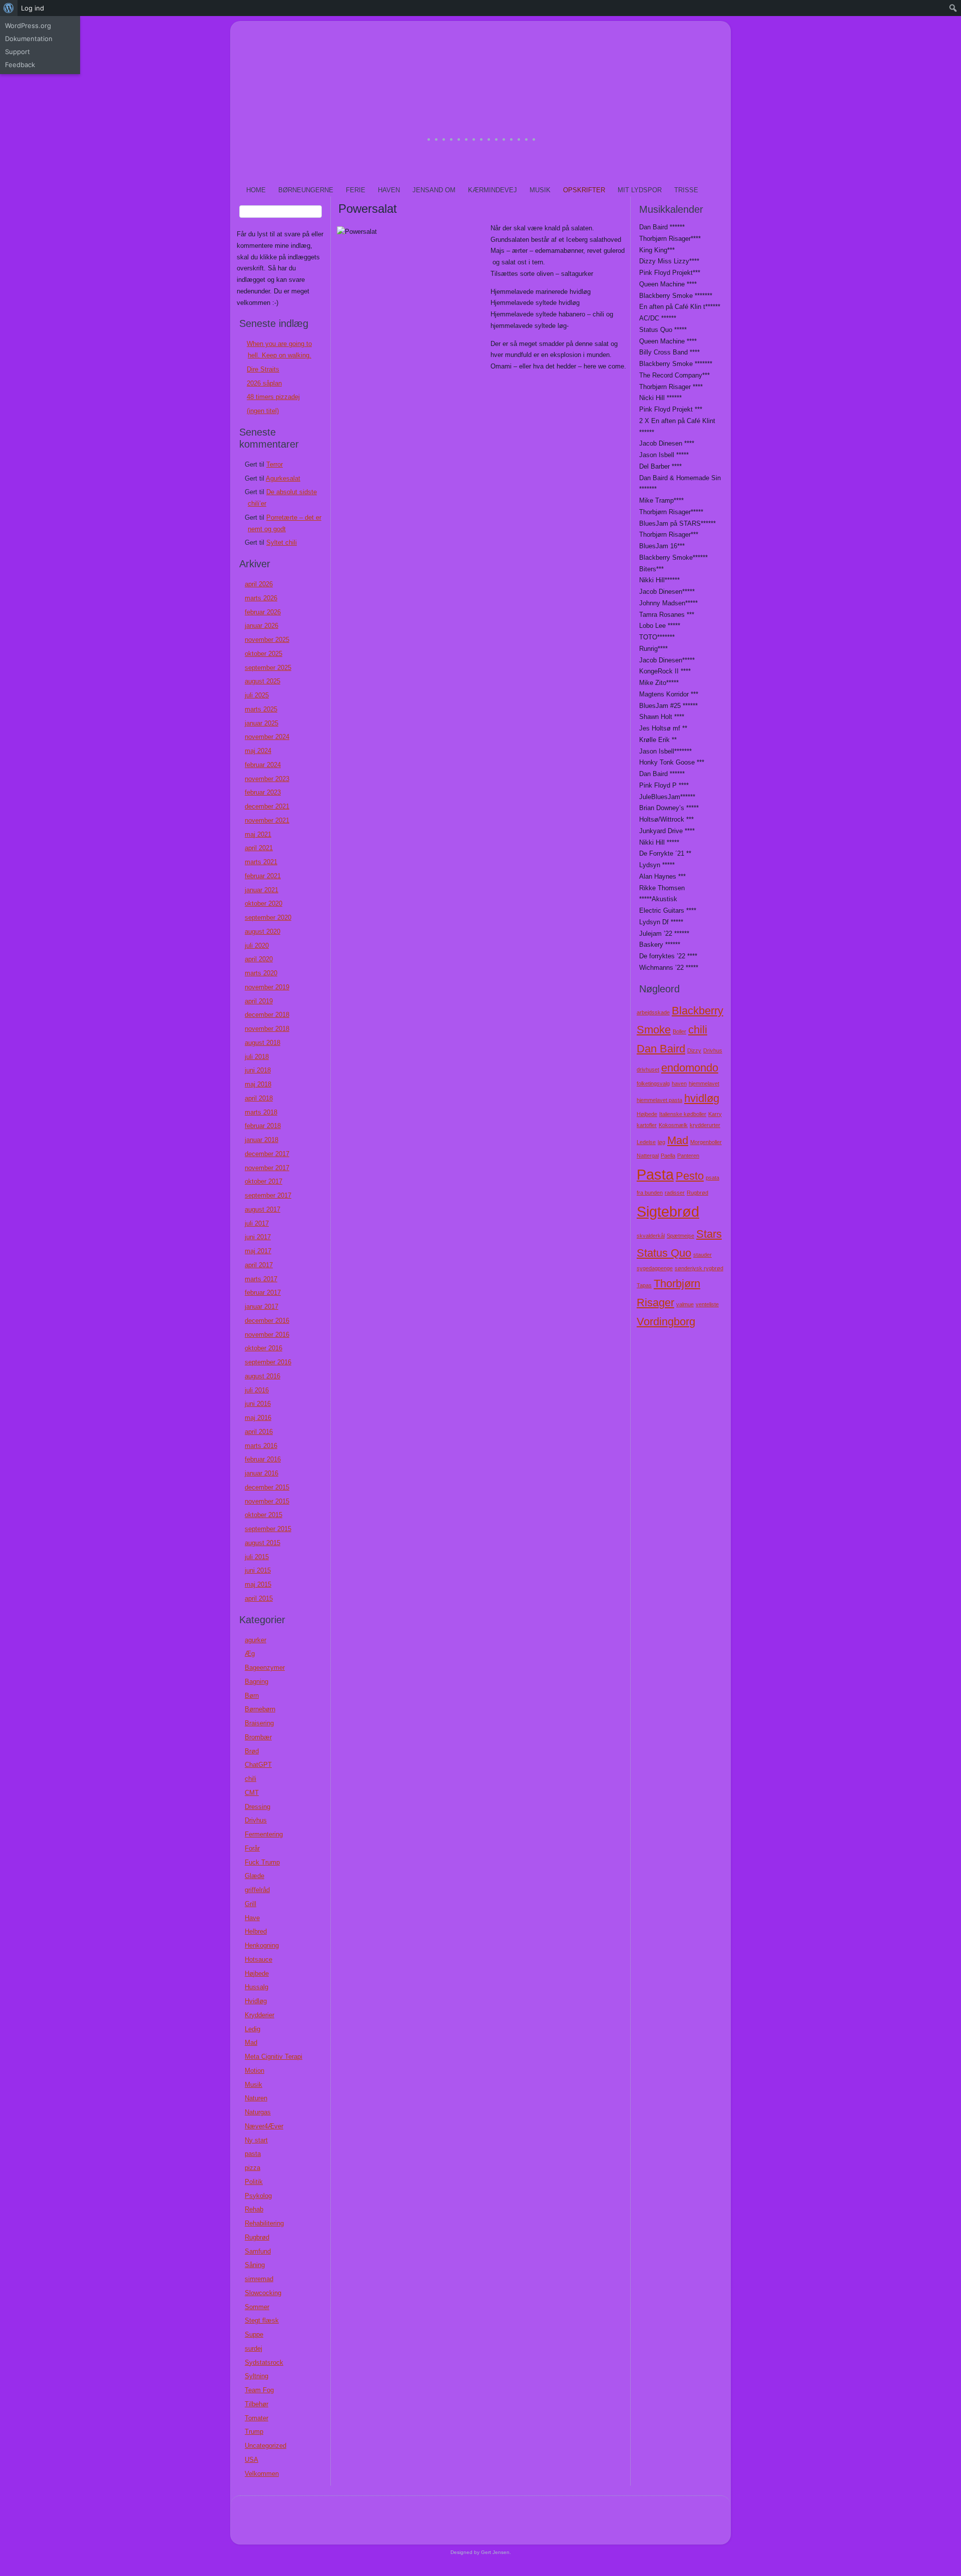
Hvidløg (256, 2001)
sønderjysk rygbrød (699, 1268)
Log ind (33, 8)
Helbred (256, 1931)
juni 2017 (258, 1237)
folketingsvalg (653, 1083)
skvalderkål (651, 1236)
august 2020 (263, 932)
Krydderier (260, 2015)
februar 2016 (263, 1459)
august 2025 (263, 681)
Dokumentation (29, 39)
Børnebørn (260, 1709)
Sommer (257, 2307)
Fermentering (264, 1834)
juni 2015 (258, 1570)
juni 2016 (258, 1404)
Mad (251, 2043)
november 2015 (267, 1501)
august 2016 (263, 1376)
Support (18, 52)
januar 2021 (262, 890)
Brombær (258, 1737)
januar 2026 (262, 626)
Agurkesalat (283, 478)
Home (256, 190)
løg (661, 1142)
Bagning (257, 1682)
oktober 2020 (264, 903)
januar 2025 (262, 723)
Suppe (254, 2334)
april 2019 (259, 1001)
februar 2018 (263, 1126)
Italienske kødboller (683, 1114)
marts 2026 (261, 598)
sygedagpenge (655, 1268)
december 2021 (267, 806)
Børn (252, 1696)
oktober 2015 (264, 1515)
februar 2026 (263, 612)
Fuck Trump (262, 1862)
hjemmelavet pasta (659, 1100)
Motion (255, 2071)
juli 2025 (257, 695)
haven (679, 1083)
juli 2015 (257, 1557)
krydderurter (705, 1125)
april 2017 (259, 1265)
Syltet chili (282, 542)
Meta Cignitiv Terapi (274, 2057)
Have (252, 1918)
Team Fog (259, 2390)
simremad (259, 2279)
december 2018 (267, 1015)
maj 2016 (258, 1418)
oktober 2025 (264, 654)
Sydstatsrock (264, 2362)
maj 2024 (258, 751)
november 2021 (267, 820)
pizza (253, 2168)
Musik (540, 190)
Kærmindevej (493, 190)
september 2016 (268, 1362)
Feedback (20, 65)
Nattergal (648, 1156)
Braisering (259, 1723)
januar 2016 (262, 1473)
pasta (253, 2154)
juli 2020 (257, 946)
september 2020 (268, 917)
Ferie (356, 190)
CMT (252, 1793)
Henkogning (262, 1945)
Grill (251, 1904)
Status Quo (664, 1253)
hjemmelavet (704, 1083)
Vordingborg (666, 1322)
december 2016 (267, 1321)
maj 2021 (258, 834)
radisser (675, 1193)
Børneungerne (306, 190)
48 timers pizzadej (273, 397)
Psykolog (258, 2196)
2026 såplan (264, 383)
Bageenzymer (265, 1668)
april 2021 (259, 848)
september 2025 (268, 668)
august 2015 (263, 1543)
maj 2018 (258, 1084)
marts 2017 (261, 1279)
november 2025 (267, 640)
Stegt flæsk (262, 2320)
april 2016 (259, 1432)
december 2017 (267, 1154)
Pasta (655, 1174)
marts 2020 (261, 973)
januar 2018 (262, 1140)
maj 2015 (258, 1584)
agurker (256, 1640)
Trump (254, 2432)
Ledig (253, 2029)
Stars (709, 1234)
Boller (679, 1031)
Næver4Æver (264, 2126)
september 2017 (268, 1195)
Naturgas (258, 2112)
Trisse (686, 190)
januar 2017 (262, 1307)
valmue (685, 1304)
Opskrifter (584, 190)
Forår (252, 1848)
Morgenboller (706, 1142)
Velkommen (262, 2474)
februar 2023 (263, 792)
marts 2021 (261, 862)
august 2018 (263, 1043)
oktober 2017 (264, 1181)
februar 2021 (263, 876)
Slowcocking (263, 2293)
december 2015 (267, 1487)
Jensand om (434, 190)
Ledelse (646, 1142)
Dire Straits (263, 369)
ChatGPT (258, 1765)
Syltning (257, 2376)
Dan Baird (661, 1049)
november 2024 (267, 737)
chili (251, 1779)
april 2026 (259, 584)
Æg (250, 1653)
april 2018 (259, 1098)
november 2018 (267, 1029)
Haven (389, 190)
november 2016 (267, 1335)
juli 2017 (257, 1223)
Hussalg (257, 1987)
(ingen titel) (263, 411)
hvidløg (702, 1098)
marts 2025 (261, 709)
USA (252, 2460)
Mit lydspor (640, 190)
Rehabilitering (264, 2223)
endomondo (690, 1068)
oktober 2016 (264, 1348)
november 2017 (267, 1168)
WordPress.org (28, 26)
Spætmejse (680, 1236)
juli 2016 (257, 1390)
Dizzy (694, 1050)
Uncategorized (266, 2446)
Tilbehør (257, 2404)
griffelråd (257, 1890)
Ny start (256, 2140)
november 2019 (267, 987)
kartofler (647, 1125)
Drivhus (256, 1820)
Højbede (257, 1973)
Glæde (255, 1876)
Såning (255, 2265)
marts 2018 (261, 1112)
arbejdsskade (653, 1012)
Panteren (688, 1156)
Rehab (254, 2209)
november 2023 (267, 779)
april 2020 (259, 959)
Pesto (690, 1176)
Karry (715, 1114)
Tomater (257, 2418)
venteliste (707, 1304)
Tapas (644, 1285)
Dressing (258, 1807)
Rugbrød (257, 2237)
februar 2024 (263, 765)
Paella (668, 1156)
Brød (252, 1751)
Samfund (258, 2251)
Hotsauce (259, 1959)
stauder (702, 1255)
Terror (275, 464)
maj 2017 (258, 1251)
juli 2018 (257, 1057)
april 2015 (259, 1598)
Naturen (256, 2098)
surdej (254, 2348)
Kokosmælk (673, 1125)
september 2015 (268, 1529)
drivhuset (648, 1069)
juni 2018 (258, 1070)
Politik (254, 2182)
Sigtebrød (668, 1211)
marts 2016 (261, 1446)
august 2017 (263, 1209)
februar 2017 (263, 1293)
